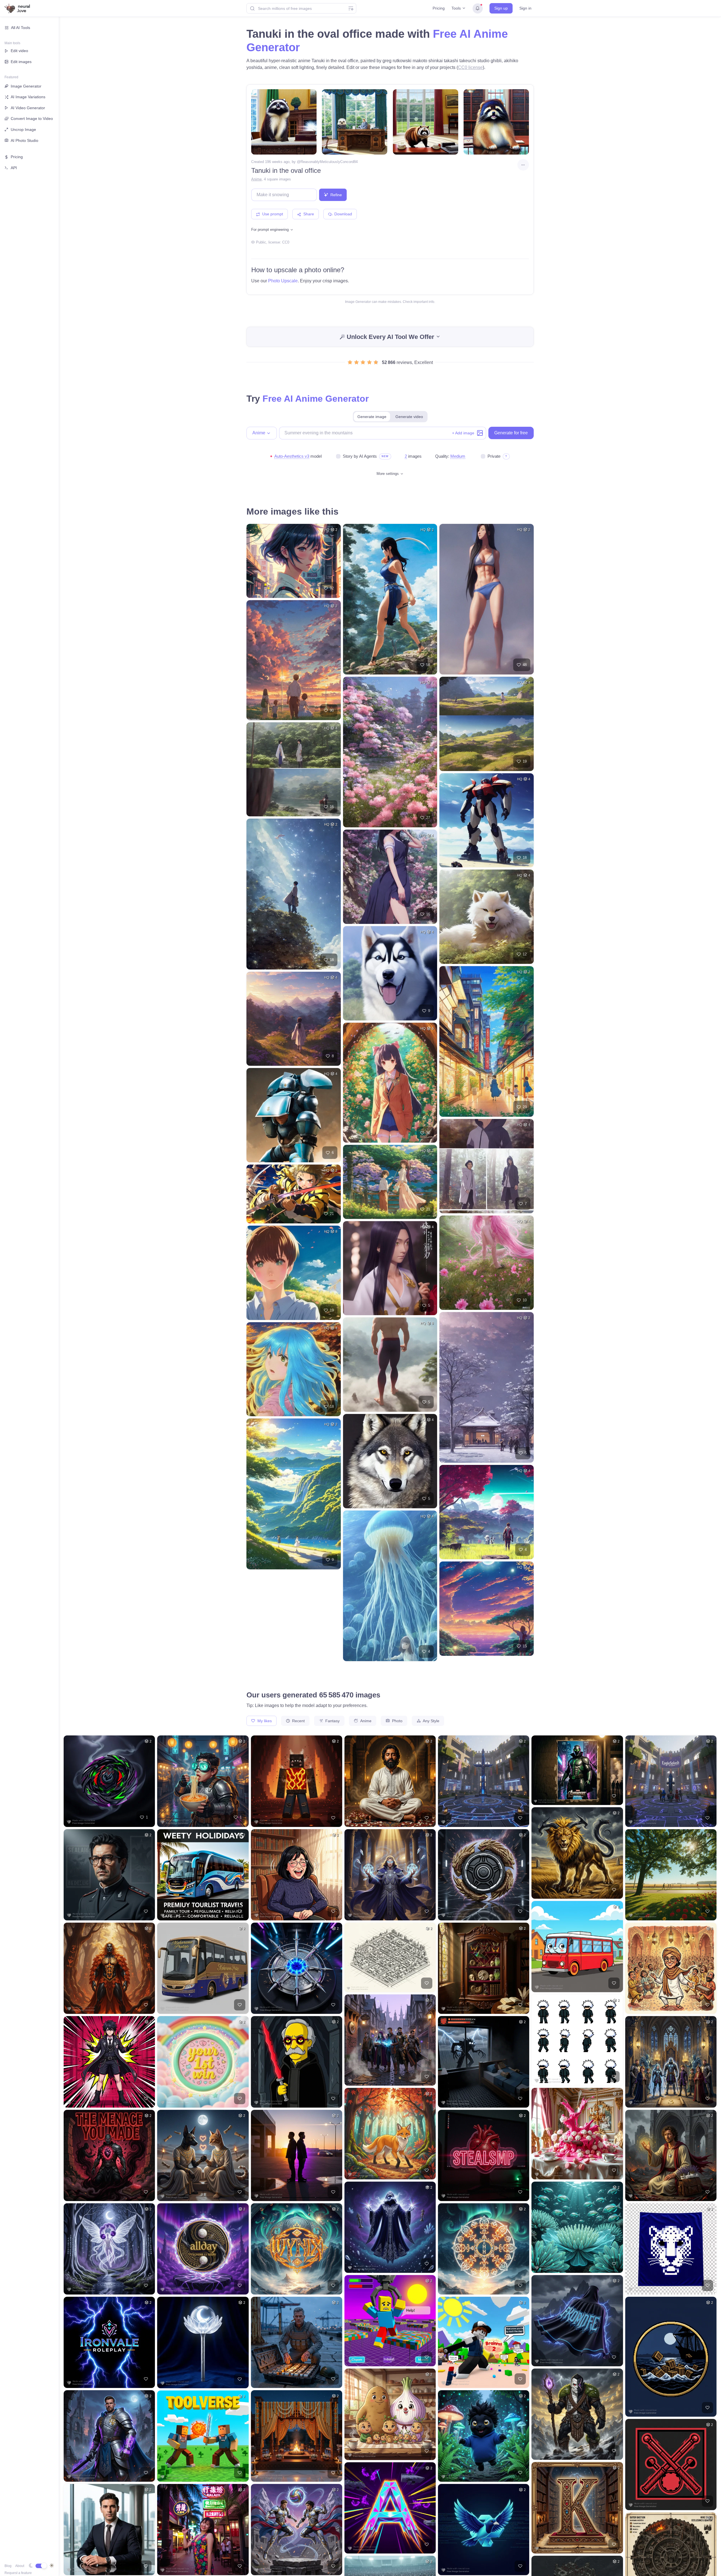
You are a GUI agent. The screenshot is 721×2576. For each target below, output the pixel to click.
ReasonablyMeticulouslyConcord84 (329, 162)
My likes (264, 1721)
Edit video (19, 51)
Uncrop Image (23, 129)
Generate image (372, 417)
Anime (256, 179)
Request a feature (18, 2573)
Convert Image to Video (32, 119)
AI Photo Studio (25, 140)
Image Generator (26, 86)
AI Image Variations (28, 97)
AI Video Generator (28, 108)
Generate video (409, 417)
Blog (8, 2566)
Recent (298, 1721)
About (20, 2566)
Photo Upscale (283, 281)
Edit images (21, 62)
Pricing (439, 8)
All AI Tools (21, 28)
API (14, 168)
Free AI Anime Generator (316, 399)
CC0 (286, 242)
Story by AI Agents (360, 456)
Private (494, 456)
